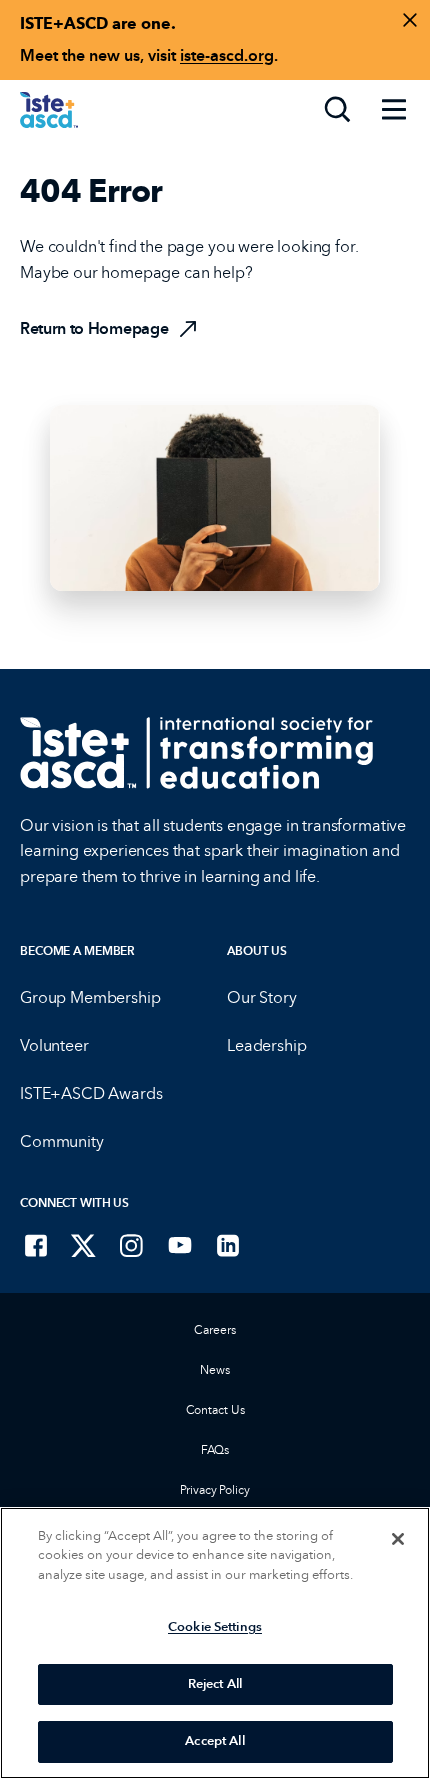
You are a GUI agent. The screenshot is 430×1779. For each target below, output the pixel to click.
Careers (214, 1330)
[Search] (338, 110)
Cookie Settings (215, 1627)
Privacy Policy (214, 1490)
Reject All (215, 1684)
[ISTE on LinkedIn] (228, 1245)
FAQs (215, 1450)
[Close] (398, 1539)
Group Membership (90, 997)
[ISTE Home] (49, 110)
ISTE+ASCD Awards (91, 1093)
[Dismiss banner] (410, 20)
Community (62, 1141)
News (215, 1370)
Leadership (266, 1045)
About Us (257, 951)
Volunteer (54, 1045)
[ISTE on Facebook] (36, 1245)
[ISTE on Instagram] (132, 1245)
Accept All (214, 1741)
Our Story (262, 997)
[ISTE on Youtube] (180, 1245)
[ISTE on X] (84, 1245)
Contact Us (215, 1410)
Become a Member (77, 951)
